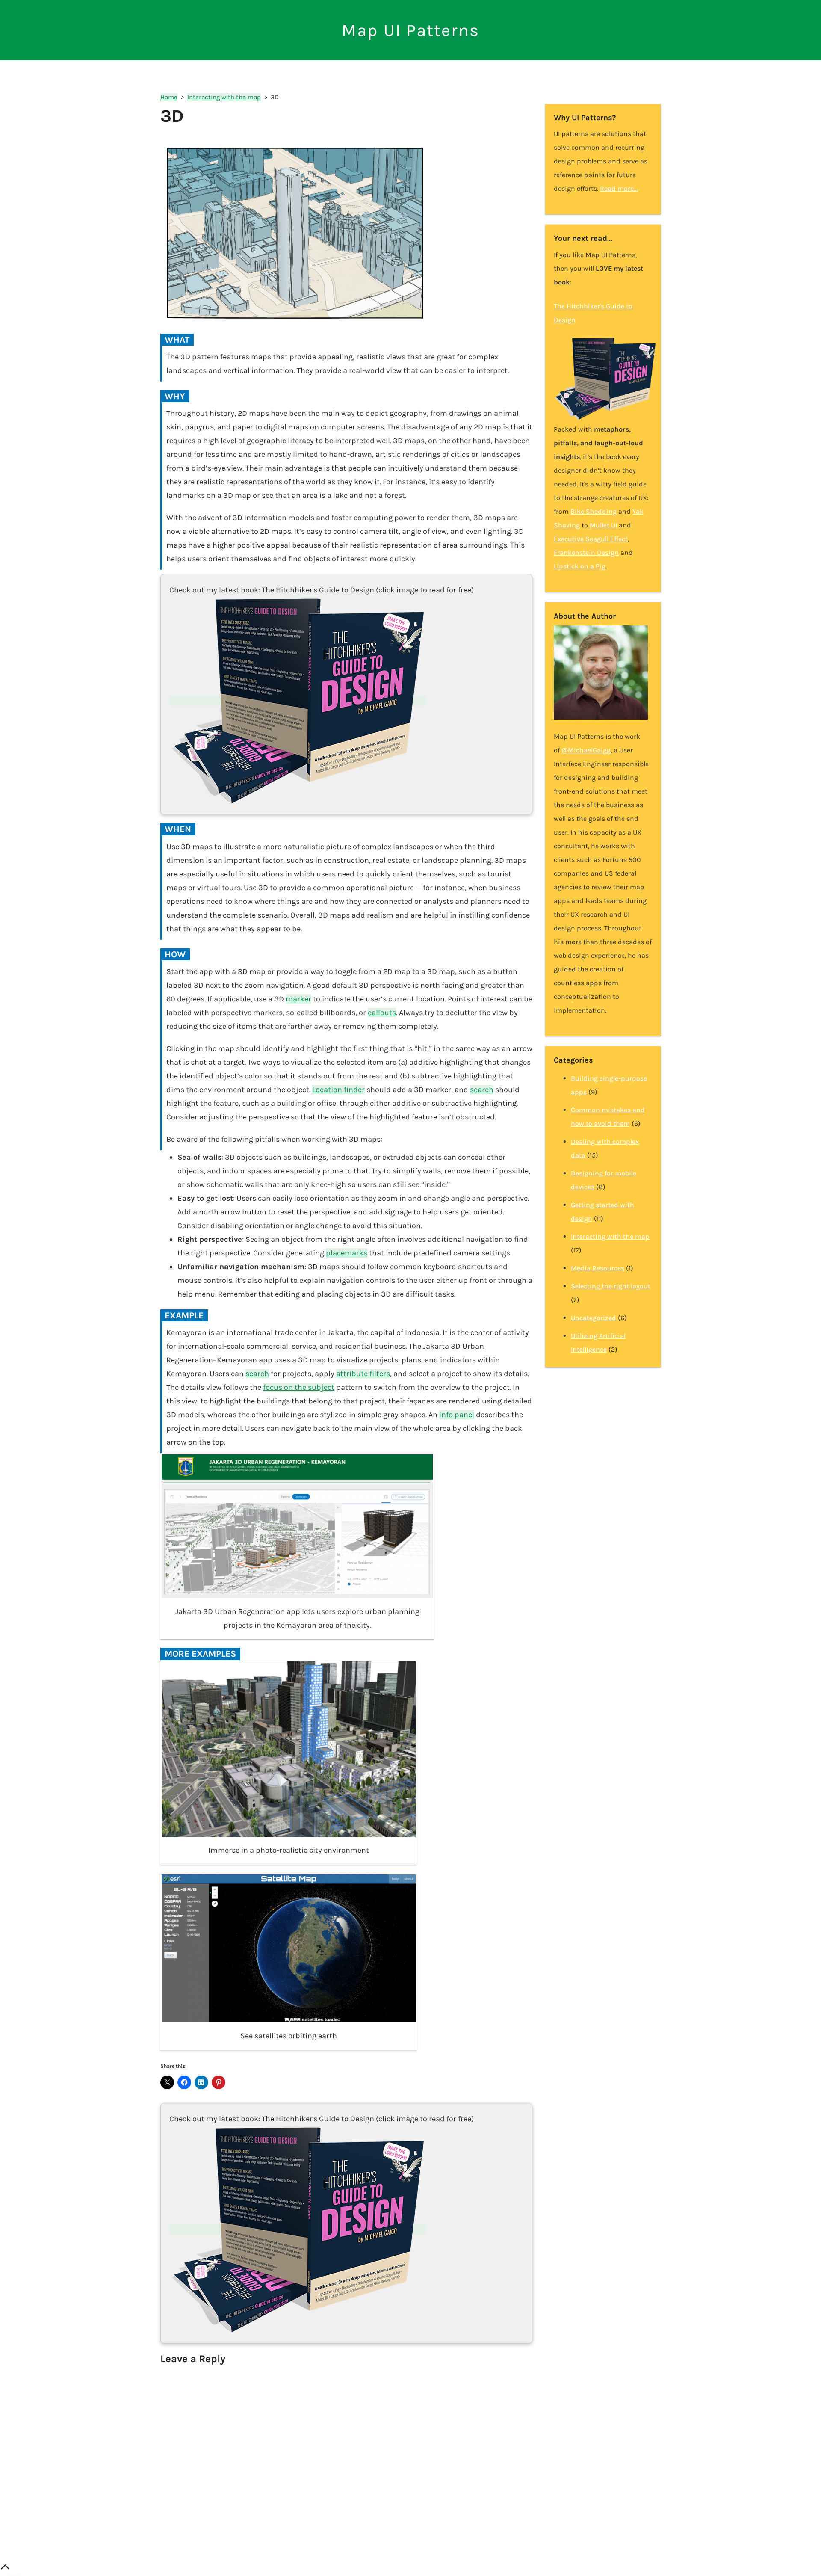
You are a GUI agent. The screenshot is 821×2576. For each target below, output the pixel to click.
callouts (382, 1013)
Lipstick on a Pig (580, 566)
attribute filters (363, 1374)
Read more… (619, 188)
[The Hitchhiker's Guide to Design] (298, 701)
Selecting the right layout (611, 1286)
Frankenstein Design (586, 552)
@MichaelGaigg (586, 750)
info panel (457, 1415)
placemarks (347, 1253)
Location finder (338, 1090)
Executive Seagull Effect (591, 539)
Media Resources (598, 1268)
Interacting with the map (610, 1236)
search (482, 1090)
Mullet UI (603, 525)
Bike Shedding (594, 511)
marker (298, 999)
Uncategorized (594, 1318)
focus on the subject (299, 1387)
